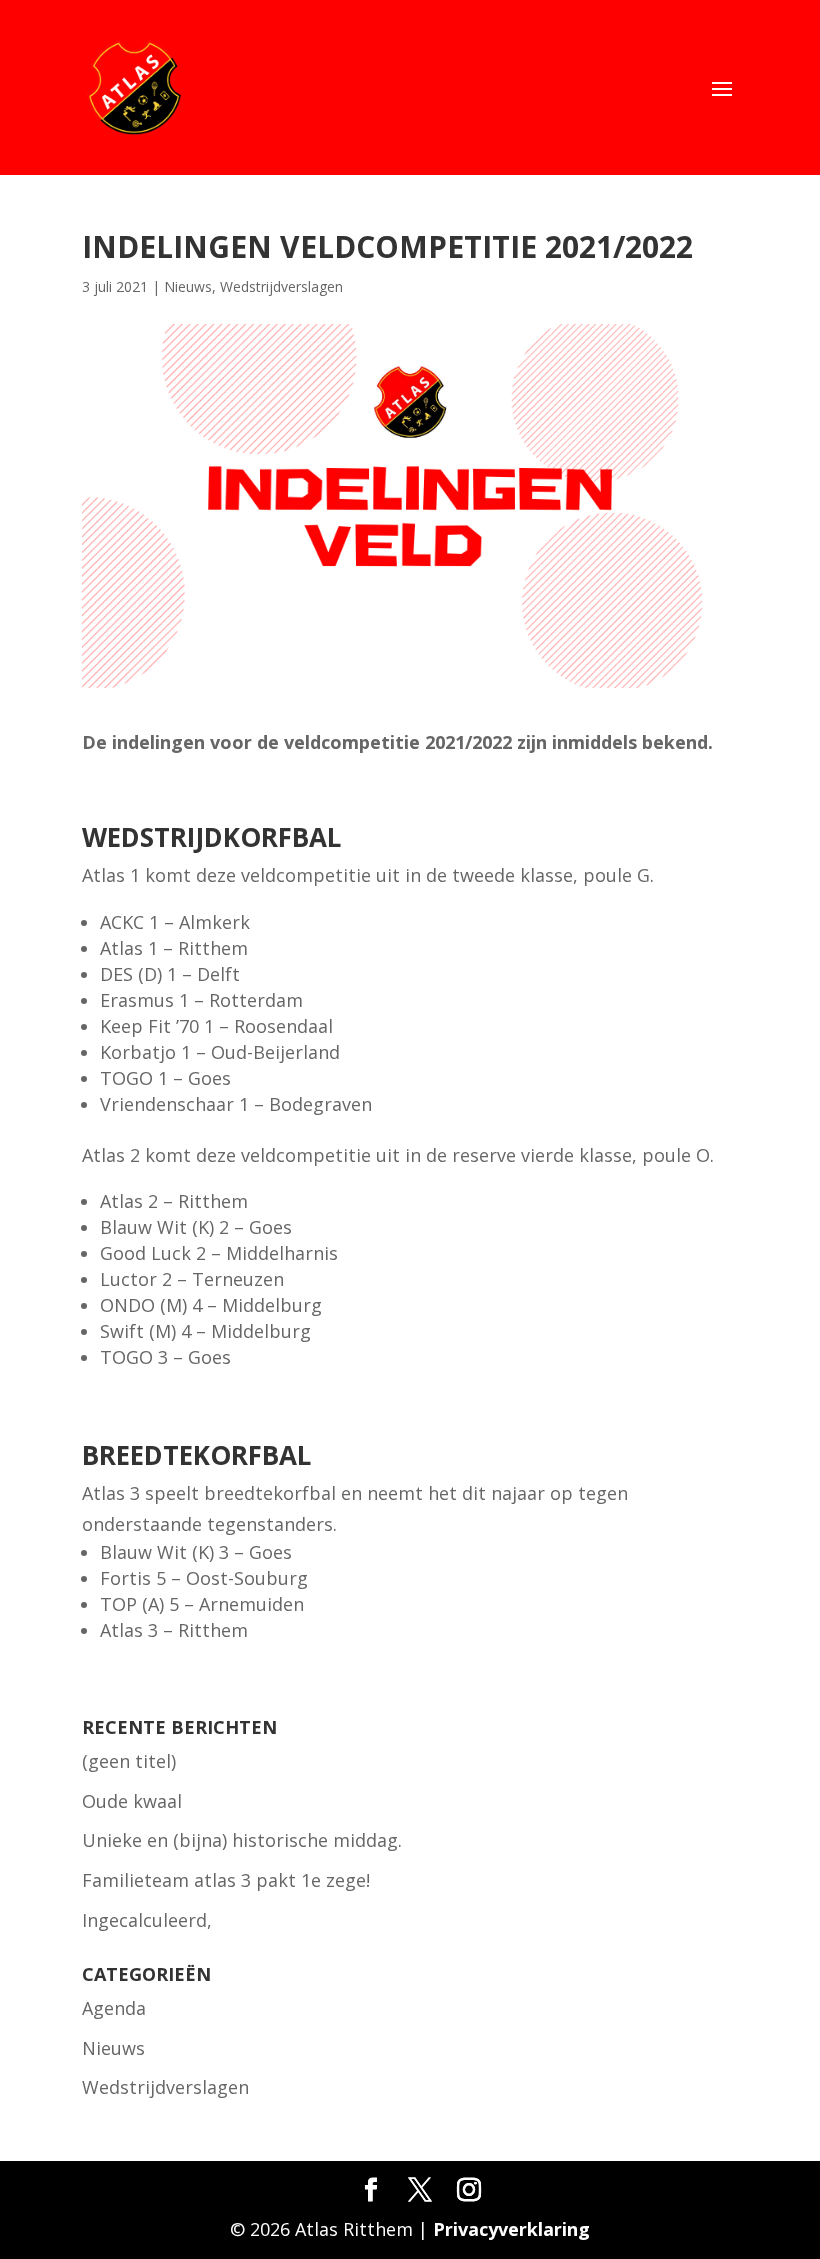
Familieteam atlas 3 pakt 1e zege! (226, 1880)
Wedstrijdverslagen (281, 286)
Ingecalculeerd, (147, 1920)
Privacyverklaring (511, 2229)
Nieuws (188, 286)
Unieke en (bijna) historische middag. (242, 1840)
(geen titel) (129, 1761)
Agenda (114, 2008)
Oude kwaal (132, 1801)
